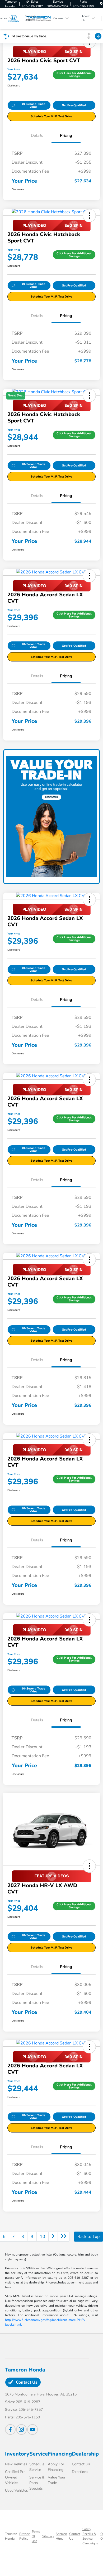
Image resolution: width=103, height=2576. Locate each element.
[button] (89, 216)
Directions (80, 2472)
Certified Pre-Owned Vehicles (16, 2477)
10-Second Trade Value (33, 105)
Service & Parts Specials (37, 2483)
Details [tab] (37, 135)
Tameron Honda (11, 2536)
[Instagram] (21, 2429)
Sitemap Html (61, 2536)
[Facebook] (10, 2429)
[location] (101, 4)
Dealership (85, 2454)
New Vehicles (16, 2464)
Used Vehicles (17, 2490)
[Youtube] (32, 2429)
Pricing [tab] (66, 135)
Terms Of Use (36, 2536)
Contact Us (26, 2382)
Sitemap (48, 2536)
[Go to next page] (53, 2237)
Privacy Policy (24, 2536)
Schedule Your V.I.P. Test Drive (51, 116)
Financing (60, 2454)
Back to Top (88, 2237)
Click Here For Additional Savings (74, 75)
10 (43, 2237)
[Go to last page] (64, 2237)
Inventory (17, 2454)
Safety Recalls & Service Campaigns (90, 2536)
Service (39, 2454)
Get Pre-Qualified (74, 105)
